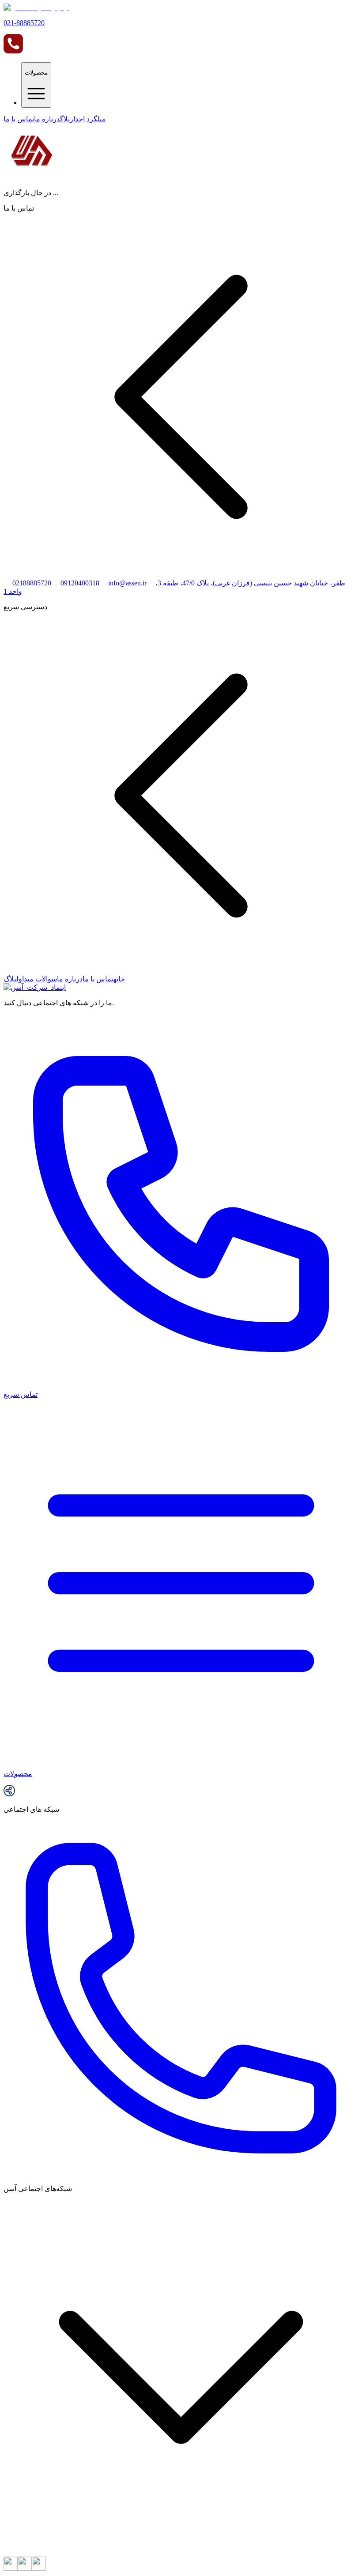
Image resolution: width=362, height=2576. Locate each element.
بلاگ (65, 119)
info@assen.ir (127, 583)
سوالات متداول (37, 979)
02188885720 (32, 583)
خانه (119, 979)
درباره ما (47, 119)
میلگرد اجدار (88, 119)
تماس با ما (19, 119)
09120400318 (80, 583)
